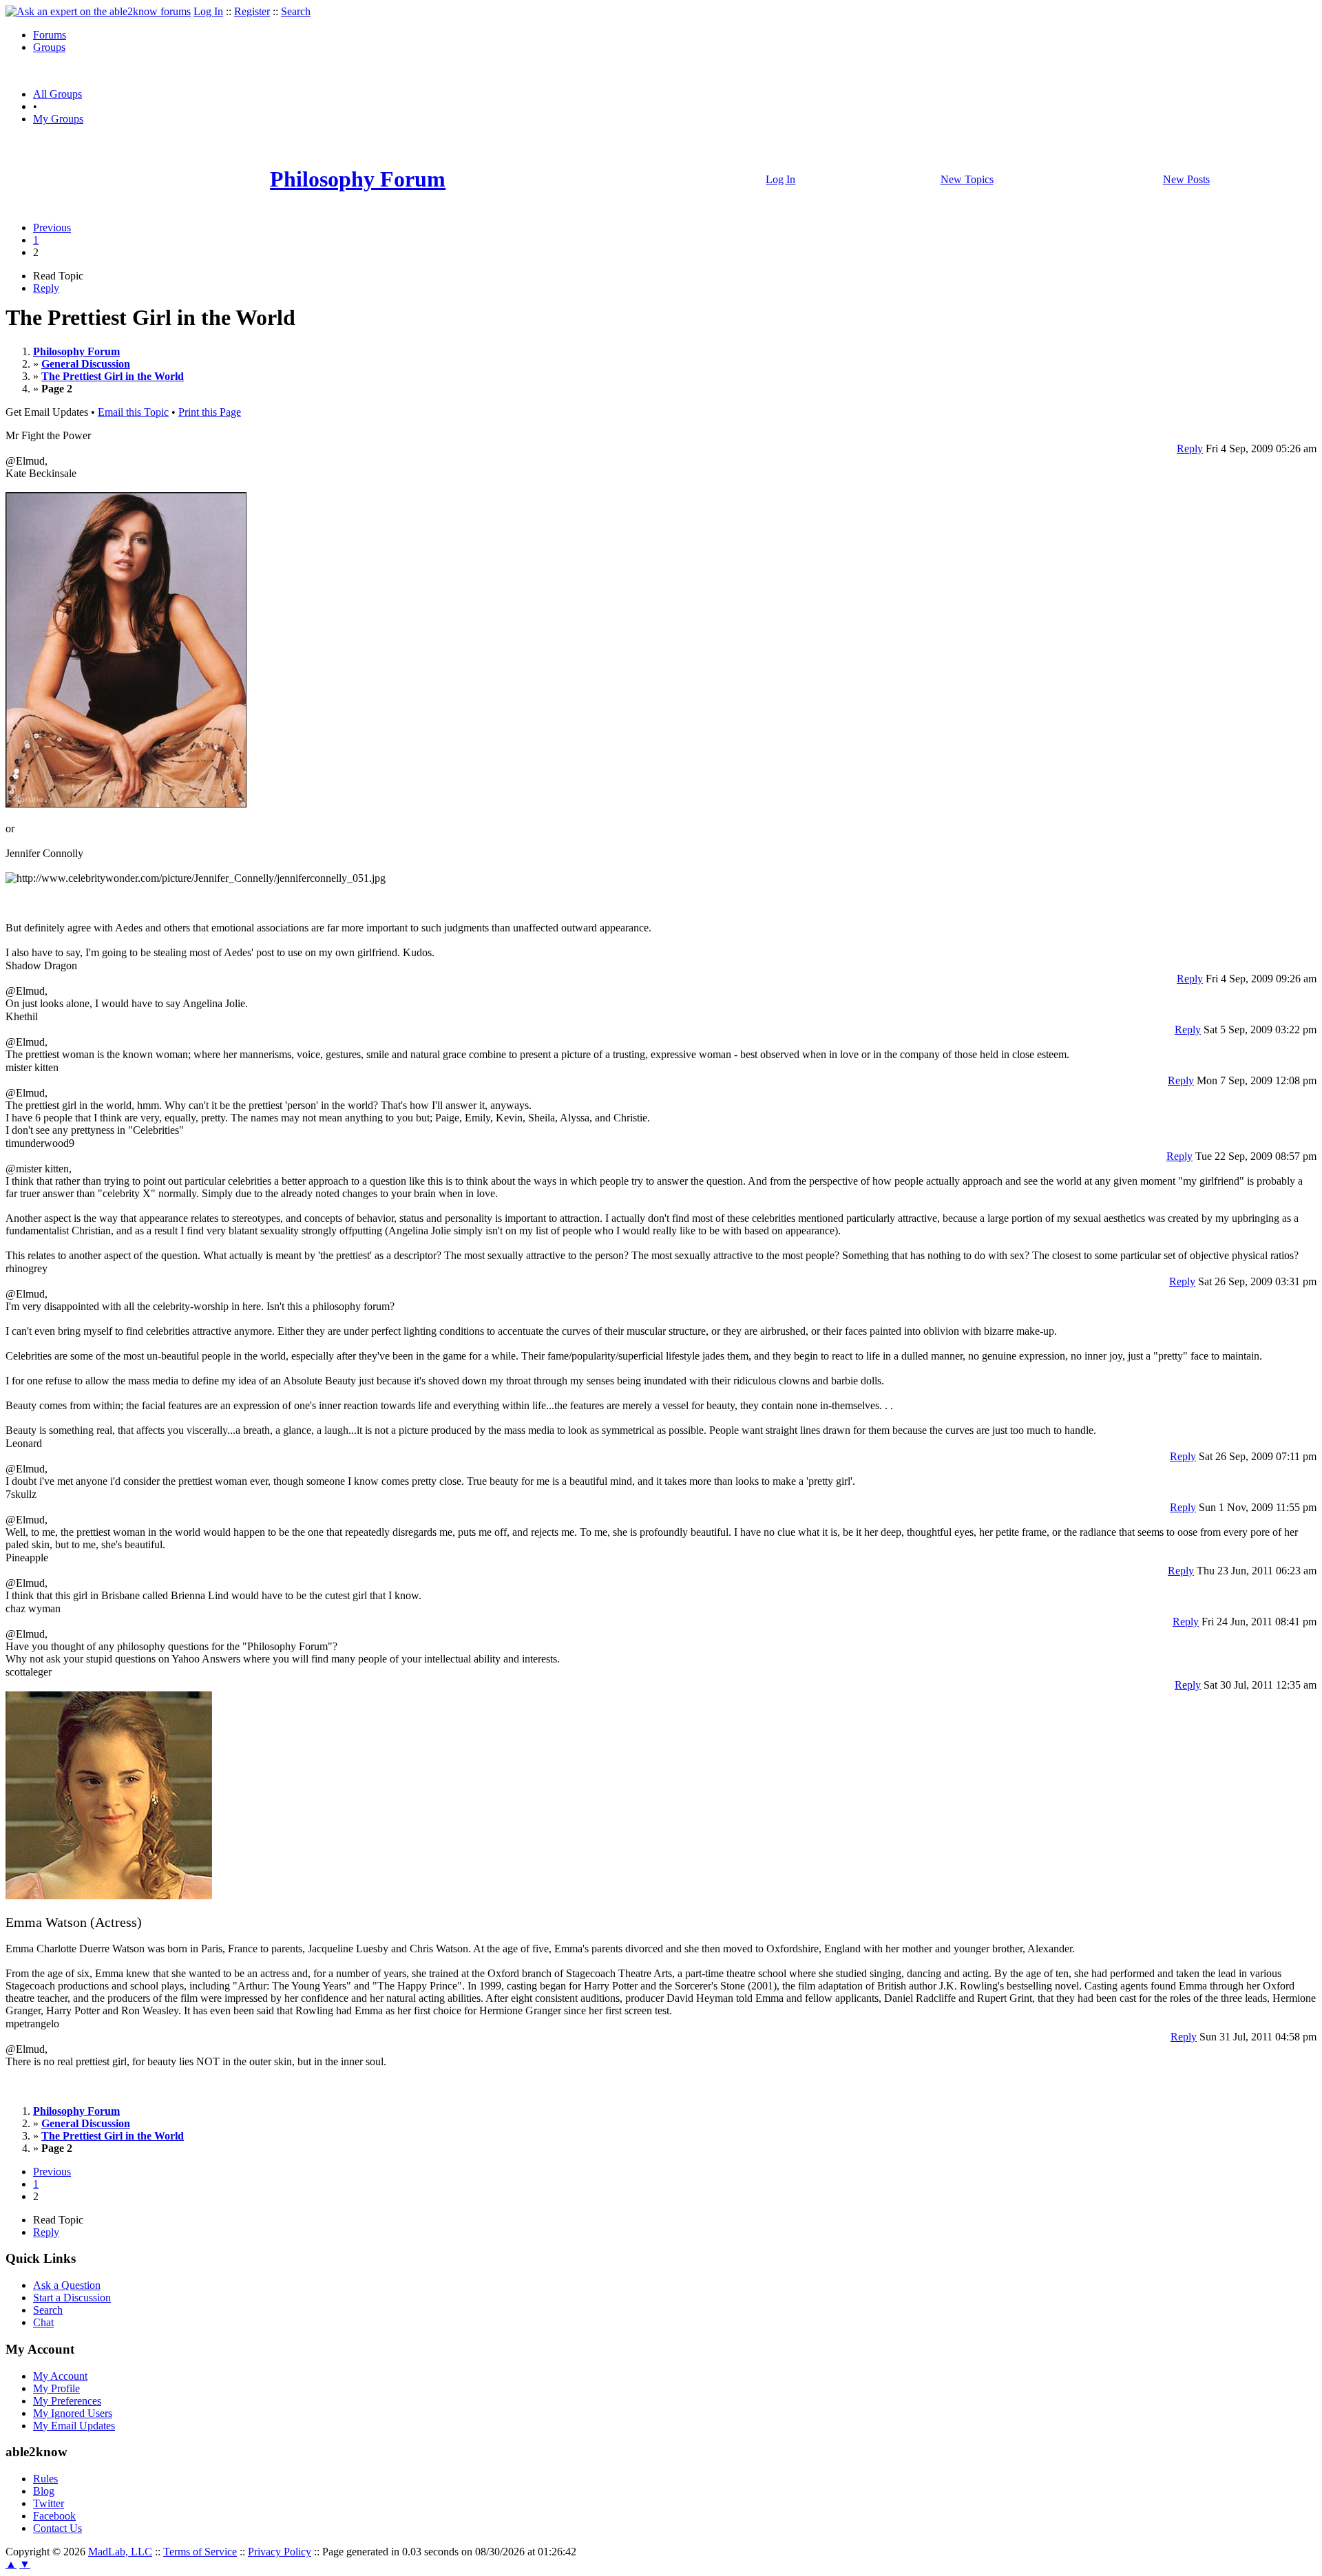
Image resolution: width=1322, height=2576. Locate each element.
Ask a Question (67, 2285)
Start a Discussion (72, 2298)
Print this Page (210, 412)
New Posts (1186, 179)
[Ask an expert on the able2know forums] (98, 11)
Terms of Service (200, 2552)
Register (252, 11)
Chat (43, 2322)
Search (296, 11)
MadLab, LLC (120, 2552)
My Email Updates (74, 2426)
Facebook (54, 2516)
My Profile (56, 2388)
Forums (50, 35)
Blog (44, 2491)
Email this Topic (133, 412)
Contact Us (57, 2528)
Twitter (49, 2503)
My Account (60, 2376)
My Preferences (67, 2401)
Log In (208, 11)
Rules (45, 2479)
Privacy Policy (280, 2552)
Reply (46, 288)
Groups (49, 47)
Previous (52, 228)
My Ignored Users (73, 2413)
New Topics (967, 179)
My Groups (58, 119)
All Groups (57, 94)
